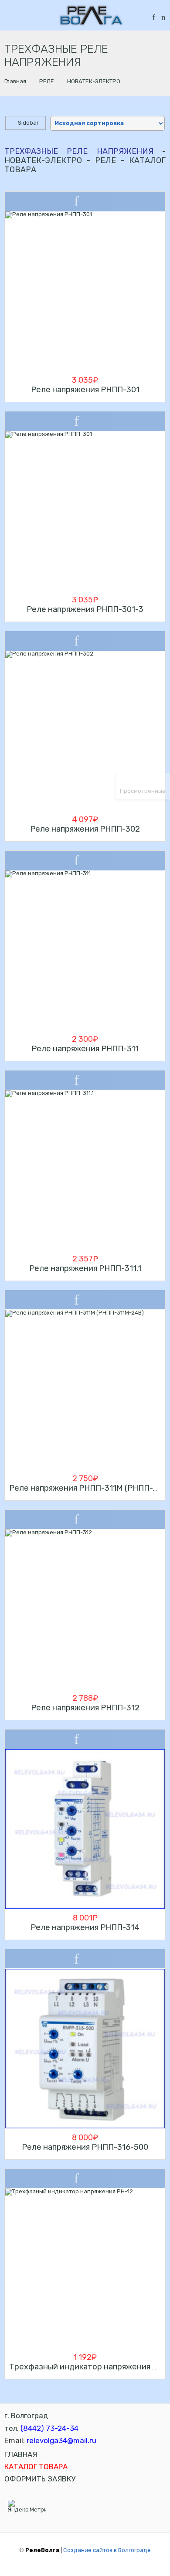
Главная (15, 81)
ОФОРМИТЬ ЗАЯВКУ (40, 2479)
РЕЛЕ (47, 81)
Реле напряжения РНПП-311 (85, 1049)
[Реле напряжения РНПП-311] (85, 950)
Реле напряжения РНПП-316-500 (85, 2147)
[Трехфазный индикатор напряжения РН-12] (85, 2268)
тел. (41, 2428)
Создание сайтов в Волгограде (107, 2550)
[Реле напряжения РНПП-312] (85, 1609)
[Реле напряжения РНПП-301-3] (85, 511)
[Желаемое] (153, 18)
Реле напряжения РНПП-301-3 (85, 609)
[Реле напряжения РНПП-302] (85, 731)
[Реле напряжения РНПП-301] (85, 291)
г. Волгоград (26, 2416)
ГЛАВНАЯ (21, 2454)
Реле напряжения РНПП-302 (85, 829)
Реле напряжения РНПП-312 (85, 1708)
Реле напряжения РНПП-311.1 (85, 1268)
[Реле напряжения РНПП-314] (85, 1829)
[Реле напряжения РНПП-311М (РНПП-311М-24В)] (85, 1390)
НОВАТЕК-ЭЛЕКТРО (94, 81)
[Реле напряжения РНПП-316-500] (85, 2049)
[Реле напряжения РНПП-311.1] (85, 1170)
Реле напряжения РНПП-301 (85, 390)
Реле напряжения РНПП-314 (85, 1927)
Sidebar (28, 123)
